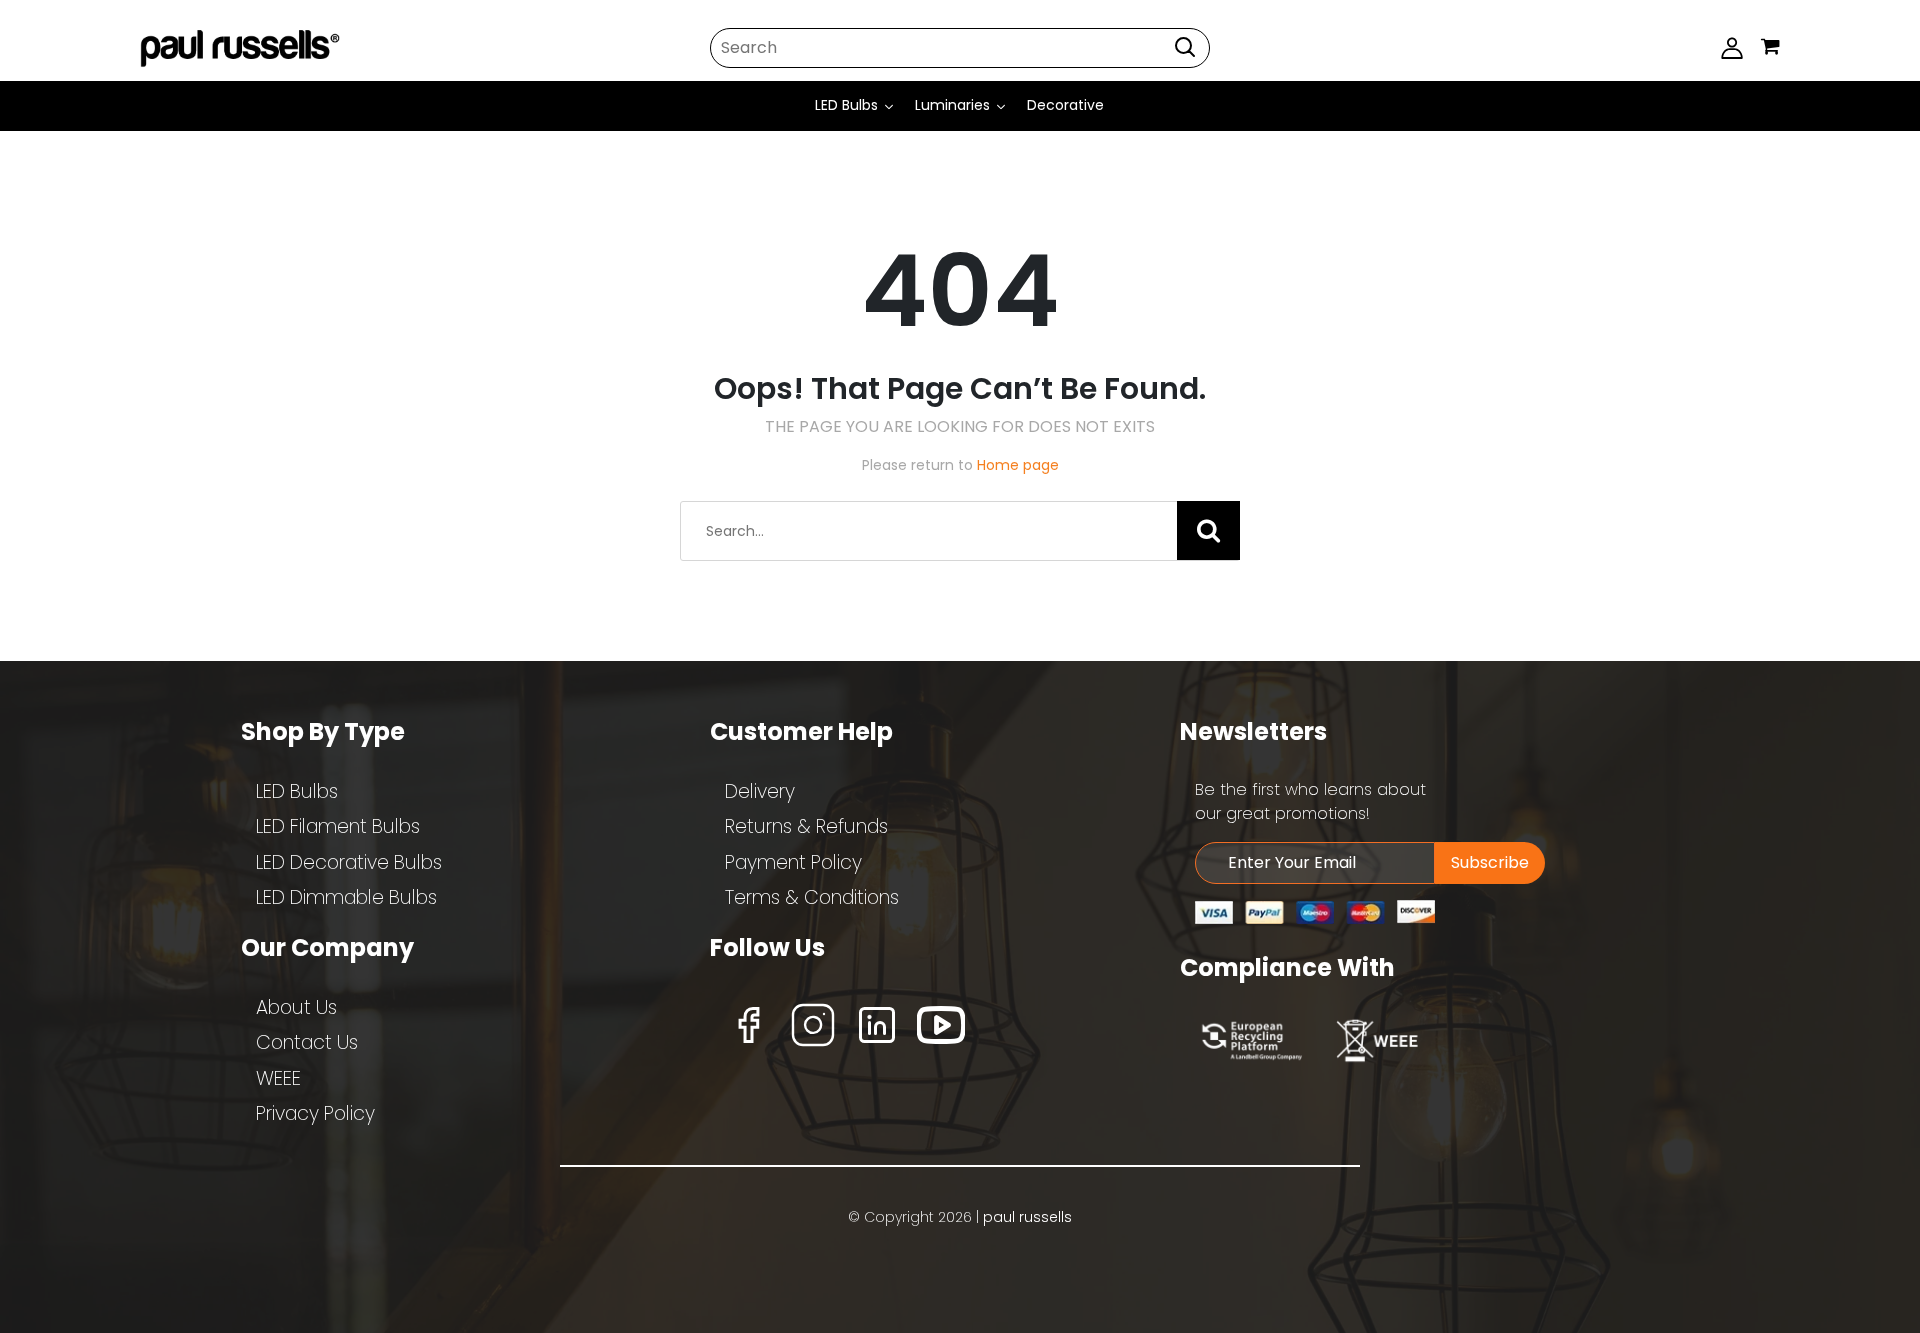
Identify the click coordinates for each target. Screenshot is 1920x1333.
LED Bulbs (297, 791)
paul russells (1027, 1217)
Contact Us (307, 1042)
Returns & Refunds (806, 826)
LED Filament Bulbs (338, 826)
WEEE (278, 1078)
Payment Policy (793, 862)
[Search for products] (1185, 46)
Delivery (760, 791)
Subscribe (1490, 862)
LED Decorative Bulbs (349, 862)
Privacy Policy (315, 1113)
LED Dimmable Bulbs (346, 897)
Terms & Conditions (812, 897)
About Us (296, 1007)
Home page (1018, 465)
